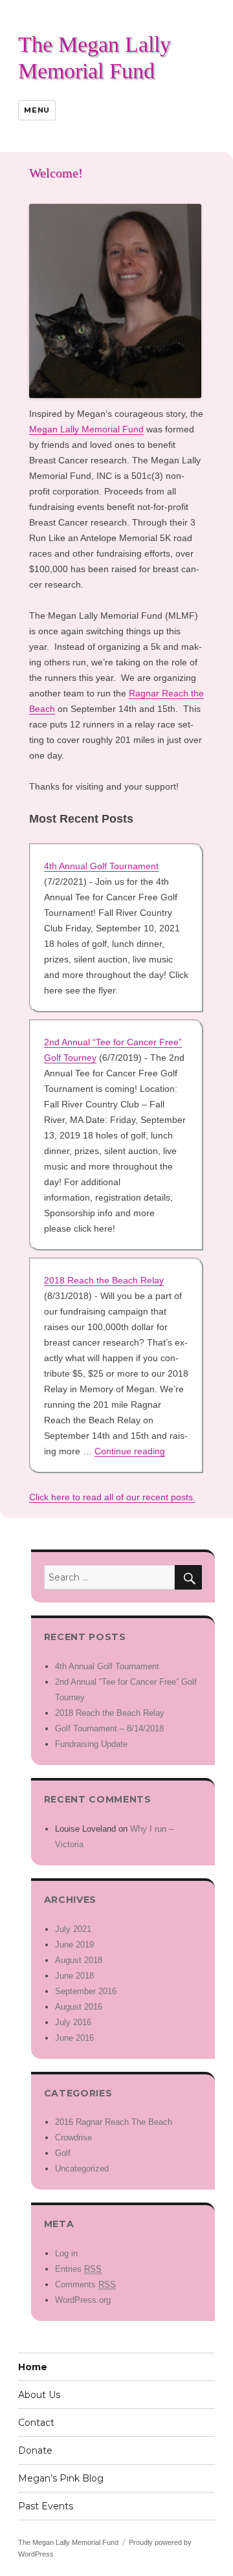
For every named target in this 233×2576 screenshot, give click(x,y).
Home (33, 2367)
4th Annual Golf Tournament (101, 866)
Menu (37, 110)
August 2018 (79, 1960)
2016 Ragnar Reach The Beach (114, 2122)
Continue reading (130, 1451)
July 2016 (73, 2022)
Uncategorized (82, 2169)
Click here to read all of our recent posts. (112, 1497)
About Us (39, 2395)
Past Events (46, 2506)
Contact (36, 2423)
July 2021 (73, 1929)
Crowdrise (73, 2137)
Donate (35, 2450)
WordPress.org (83, 2300)
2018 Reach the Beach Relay (104, 1280)
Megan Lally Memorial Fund (86, 429)
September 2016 (86, 1991)
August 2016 (79, 2007)
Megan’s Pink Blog (61, 2478)
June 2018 (74, 1976)
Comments (85, 2284)
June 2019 (74, 1945)
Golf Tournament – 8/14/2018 (109, 1728)
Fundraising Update (91, 1744)
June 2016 (74, 2038)
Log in (66, 2253)
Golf (63, 2153)
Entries (78, 2269)
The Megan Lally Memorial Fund (68, 2542)
